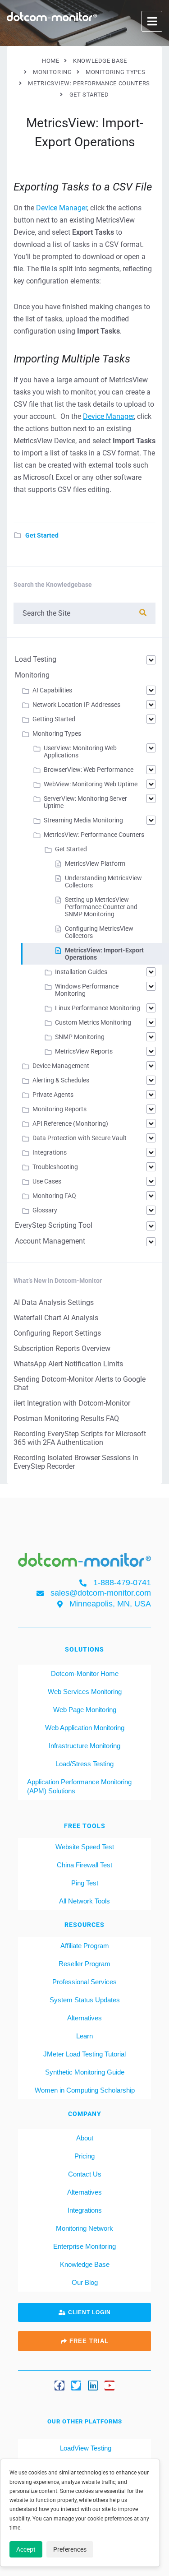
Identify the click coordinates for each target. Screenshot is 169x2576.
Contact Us (85, 2174)
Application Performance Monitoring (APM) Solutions (79, 1786)
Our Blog (85, 2282)
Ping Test (85, 1882)
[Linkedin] (93, 2386)
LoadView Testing (85, 2448)
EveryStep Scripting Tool (54, 1225)
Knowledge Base (85, 2264)
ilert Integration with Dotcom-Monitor (72, 1403)
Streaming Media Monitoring (83, 820)
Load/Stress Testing (84, 1763)
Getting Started (54, 719)
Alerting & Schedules (61, 1080)
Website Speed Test (85, 1846)
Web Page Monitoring (85, 1709)
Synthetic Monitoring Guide (85, 2072)
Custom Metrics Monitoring (93, 1022)
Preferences (70, 2549)
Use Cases (47, 1181)
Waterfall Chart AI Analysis (56, 1318)
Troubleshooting (55, 1167)
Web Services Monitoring (85, 1691)
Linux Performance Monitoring (98, 1008)
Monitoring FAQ (54, 1196)
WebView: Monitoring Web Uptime (91, 784)
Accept (26, 2549)
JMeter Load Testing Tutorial (84, 2054)
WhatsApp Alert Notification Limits (68, 1364)
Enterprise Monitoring (84, 2246)
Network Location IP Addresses (76, 705)
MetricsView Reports (84, 1051)
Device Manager (62, 208)
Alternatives (84, 2017)
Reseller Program (84, 1963)
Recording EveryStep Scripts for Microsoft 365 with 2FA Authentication (80, 1438)
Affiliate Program (85, 1945)
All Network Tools (84, 1901)
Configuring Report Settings (57, 1333)
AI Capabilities (52, 690)
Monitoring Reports (59, 1109)
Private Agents (53, 1095)
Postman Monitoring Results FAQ (66, 1418)
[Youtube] (110, 2386)
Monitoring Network (84, 2228)
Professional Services (84, 1981)
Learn (84, 2035)
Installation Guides (81, 972)
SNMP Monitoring (80, 1037)
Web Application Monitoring (85, 1727)
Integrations (50, 1152)
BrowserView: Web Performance (89, 770)
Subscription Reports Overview (62, 1348)
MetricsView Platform (95, 863)
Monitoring (32, 675)
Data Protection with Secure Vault (80, 1138)
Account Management (50, 1241)
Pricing (84, 2156)
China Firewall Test (84, 1864)
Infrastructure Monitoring (84, 1745)
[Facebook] (59, 2386)
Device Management (61, 1066)
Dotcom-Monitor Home (85, 1673)
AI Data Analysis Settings (54, 1302)
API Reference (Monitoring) (70, 1123)
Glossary (45, 1210)
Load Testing (36, 659)
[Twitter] (76, 2386)
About (85, 2137)
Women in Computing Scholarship (85, 2090)
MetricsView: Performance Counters (94, 835)
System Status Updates (85, 1999)
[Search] (143, 613)
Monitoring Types (57, 733)
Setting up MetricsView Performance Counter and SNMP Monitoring (101, 907)
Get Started (42, 535)
